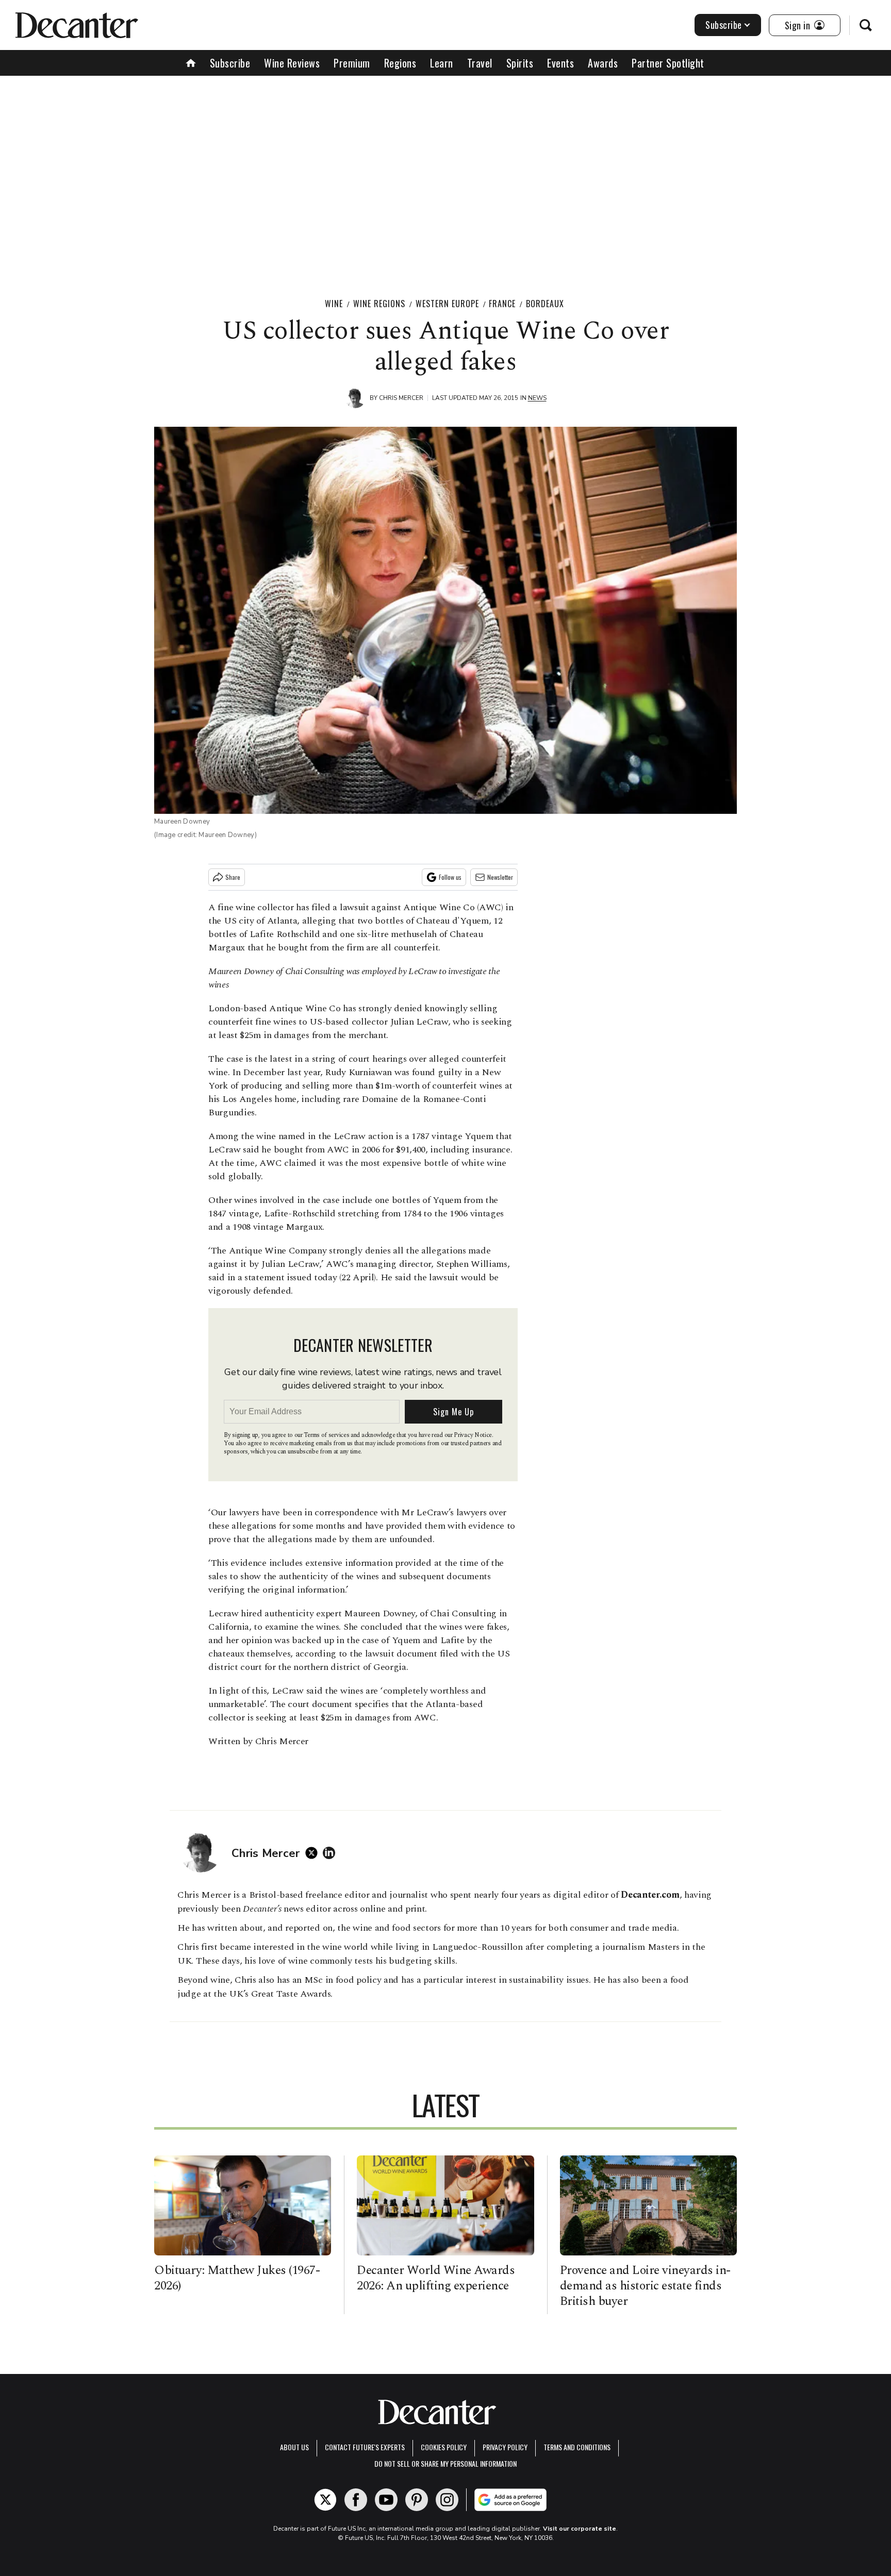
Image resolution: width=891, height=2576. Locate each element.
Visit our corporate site (580, 2529)
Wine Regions (379, 304)
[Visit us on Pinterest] (417, 2500)
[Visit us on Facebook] (356, 2500)
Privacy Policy (505, 2447)
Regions (400, 63)
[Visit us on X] (325, 2500)
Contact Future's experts (365, 2447)
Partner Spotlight (668, 63)
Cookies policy (444, 2447)
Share (233, 877)
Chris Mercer (401, 398)
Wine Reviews (292, 63)
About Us (294, 2447)
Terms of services (327, 1435)
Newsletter (500, 877)
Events (560, 63)
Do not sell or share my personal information (445, 2463)
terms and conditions (577, 2447)
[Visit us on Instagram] (447, 2500)
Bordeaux (545, 304)
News (537, 398)
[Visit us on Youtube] (386, 2500)
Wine (334, 304)
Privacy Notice (473, 1435)
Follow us (450, 877)
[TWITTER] (314, 1853)
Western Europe (447, 304)
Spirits (520, 63)
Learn (442, 63)
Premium (352, 63)
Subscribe (724, 25)
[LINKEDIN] (332, 1853)
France (502, 304)
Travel (480, 63)
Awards (603, 63)
